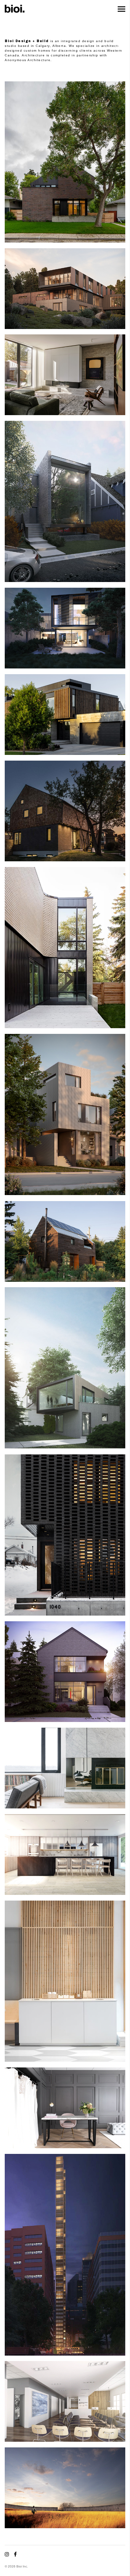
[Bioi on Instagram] (8, 2554)
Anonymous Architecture (28, 60)
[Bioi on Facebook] (14, 2554)
